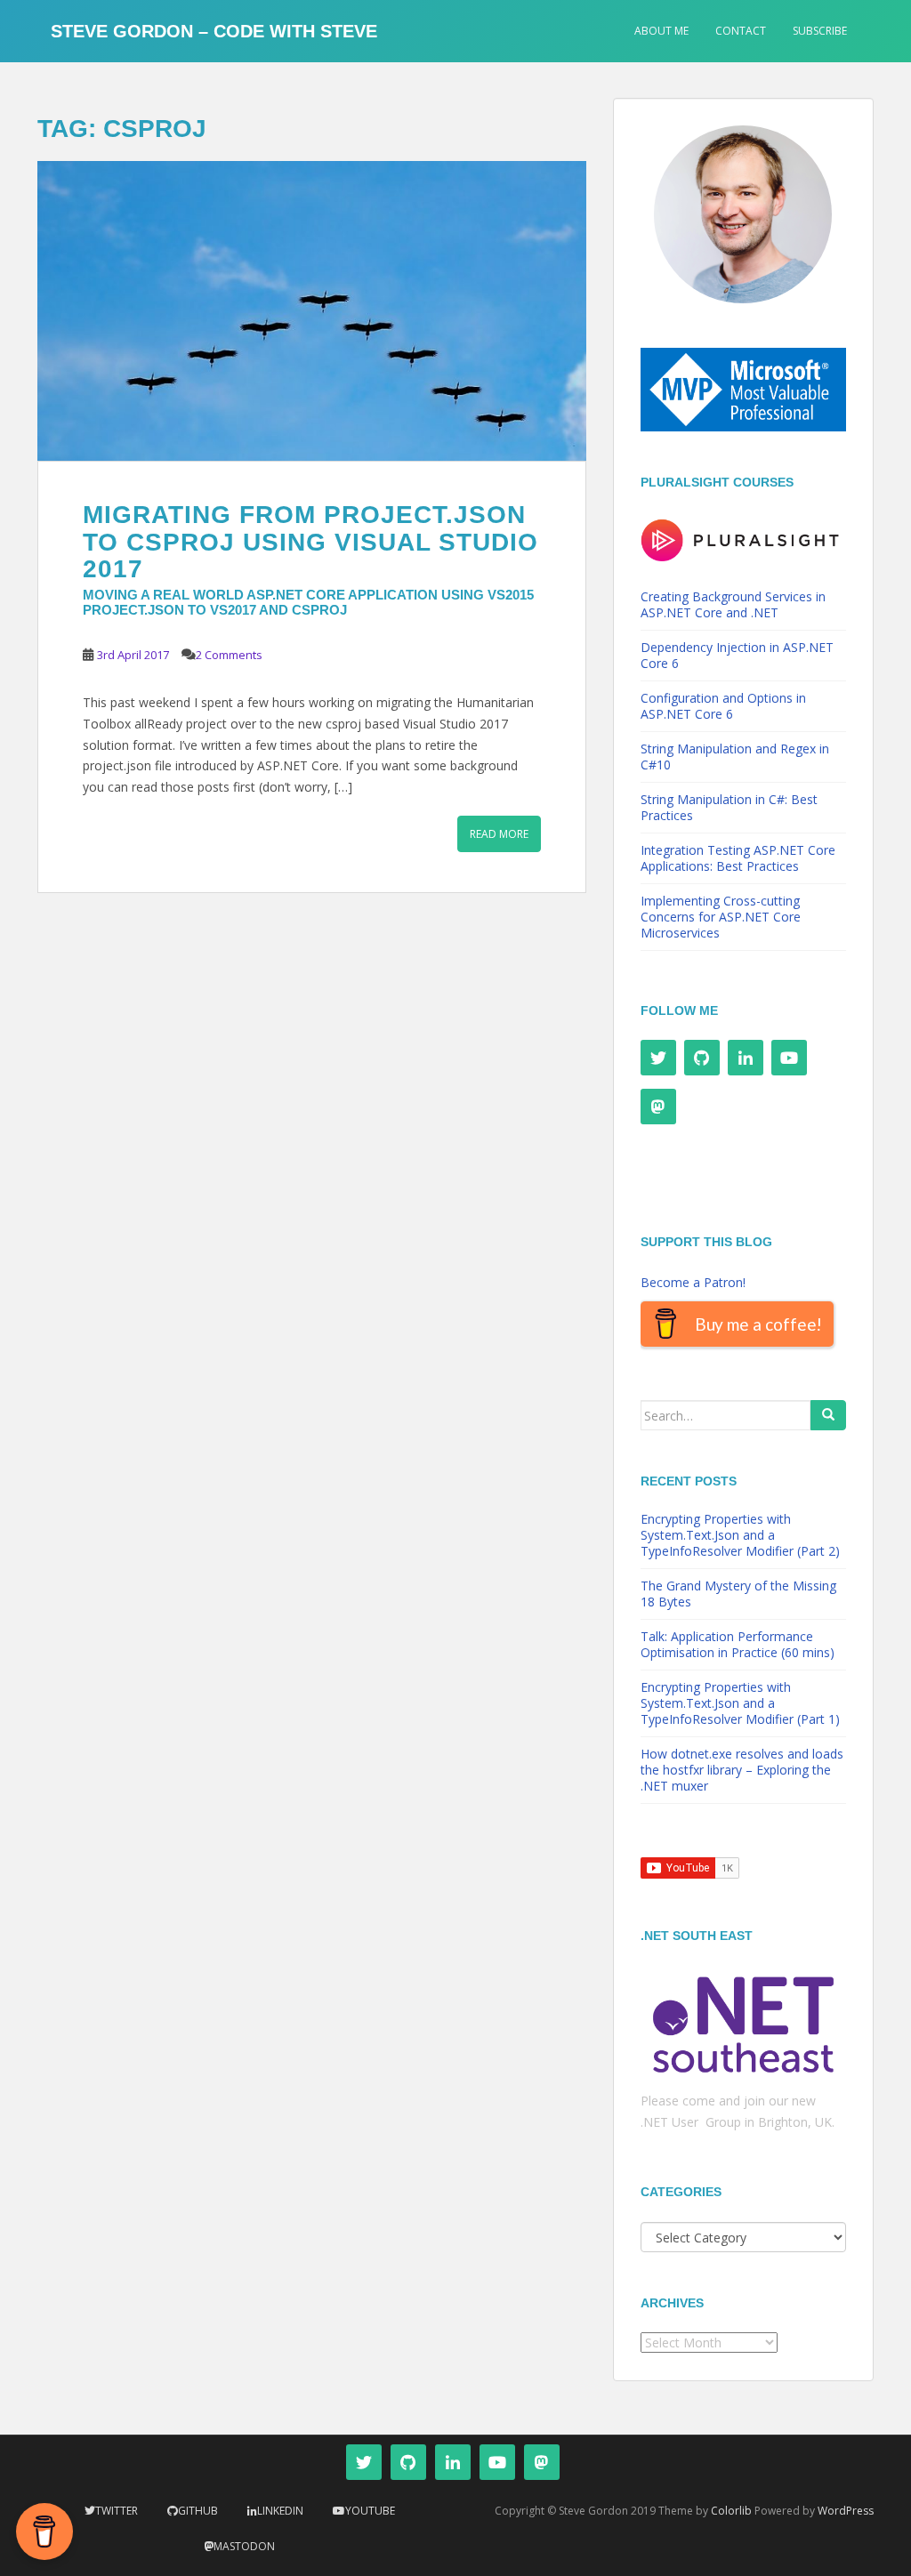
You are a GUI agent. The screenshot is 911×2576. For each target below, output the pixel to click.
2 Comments (229, 655)
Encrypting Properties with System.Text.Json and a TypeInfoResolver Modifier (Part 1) (740, 1703)
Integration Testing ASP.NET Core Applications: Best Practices (738, 858)
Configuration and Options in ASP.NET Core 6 (723, 706)
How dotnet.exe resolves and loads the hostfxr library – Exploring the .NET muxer (742, 1770)
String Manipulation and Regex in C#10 (735, 757)
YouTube (370, 2511)
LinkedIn (280, 2511)
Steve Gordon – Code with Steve (214, 31)
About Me (661, 31)
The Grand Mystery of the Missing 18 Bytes (738, 1594)
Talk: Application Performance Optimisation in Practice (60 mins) (738, 1644)
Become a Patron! (693, 1282)
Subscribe (820, 31)
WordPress (846, 2511)
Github (198, 2511)
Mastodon (244, 2546)
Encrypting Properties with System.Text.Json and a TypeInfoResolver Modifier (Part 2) (740, 1535)
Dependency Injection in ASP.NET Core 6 (737, 655)
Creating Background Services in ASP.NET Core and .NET (733, 604)
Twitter (117, 2511)
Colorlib (731, 2511)
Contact (741, 31)
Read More (499, 834)
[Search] (828, 1415)
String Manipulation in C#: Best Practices (729, 807)
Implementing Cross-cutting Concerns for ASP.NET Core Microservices (721, 917)
